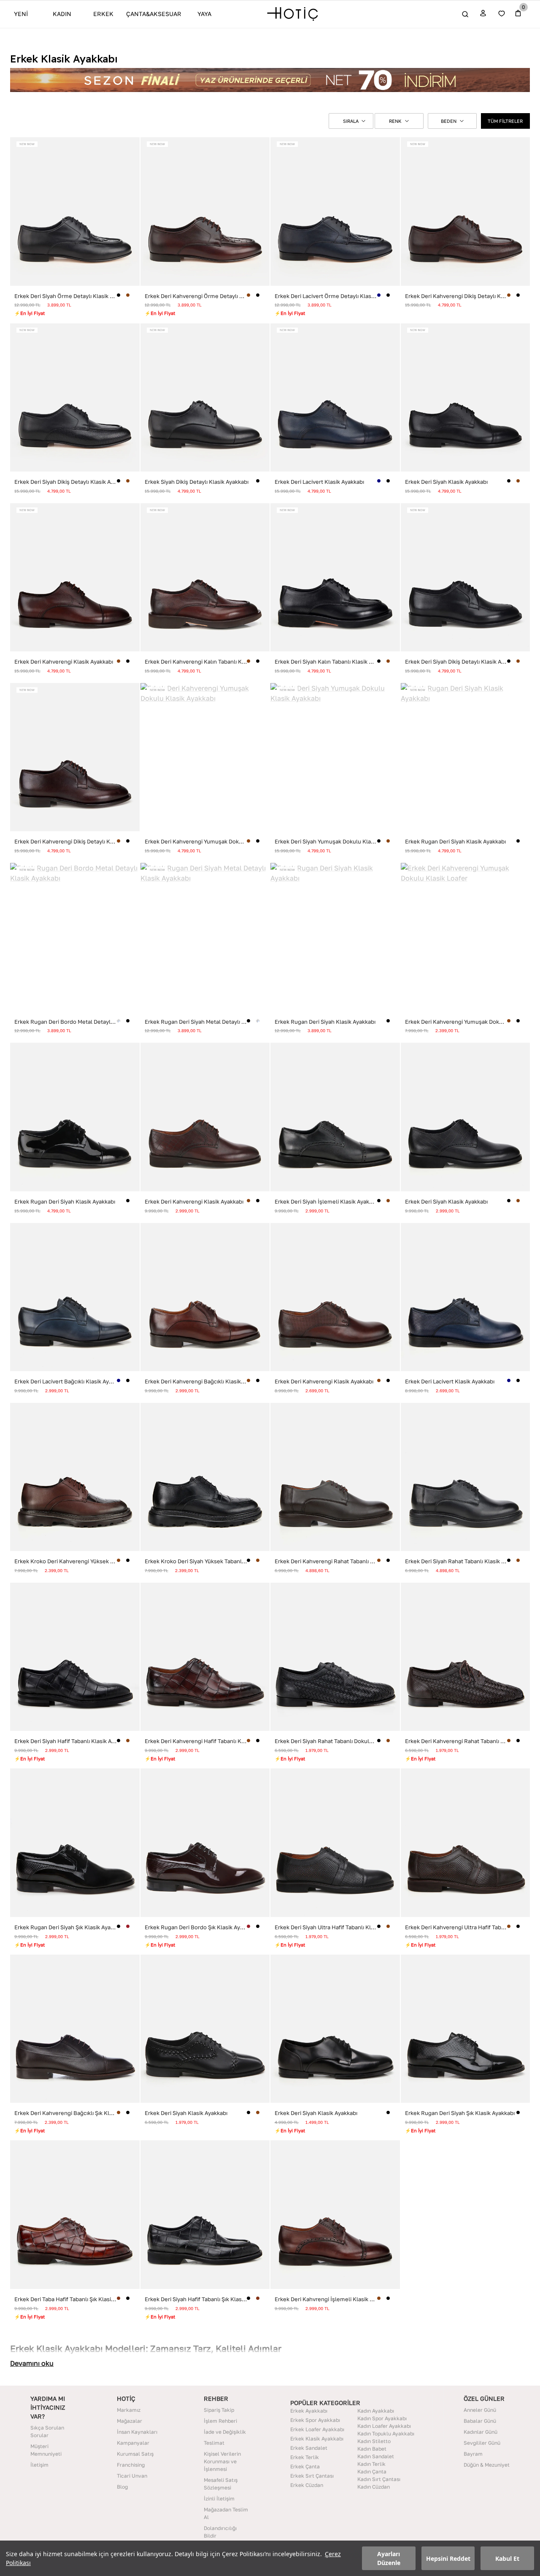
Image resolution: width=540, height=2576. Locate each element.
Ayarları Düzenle (389, 2558)
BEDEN (449, 121)
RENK (395, 121)
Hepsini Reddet (448, 2558)
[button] (351, 121)
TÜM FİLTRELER (505, 121)
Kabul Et (507, 2558)
